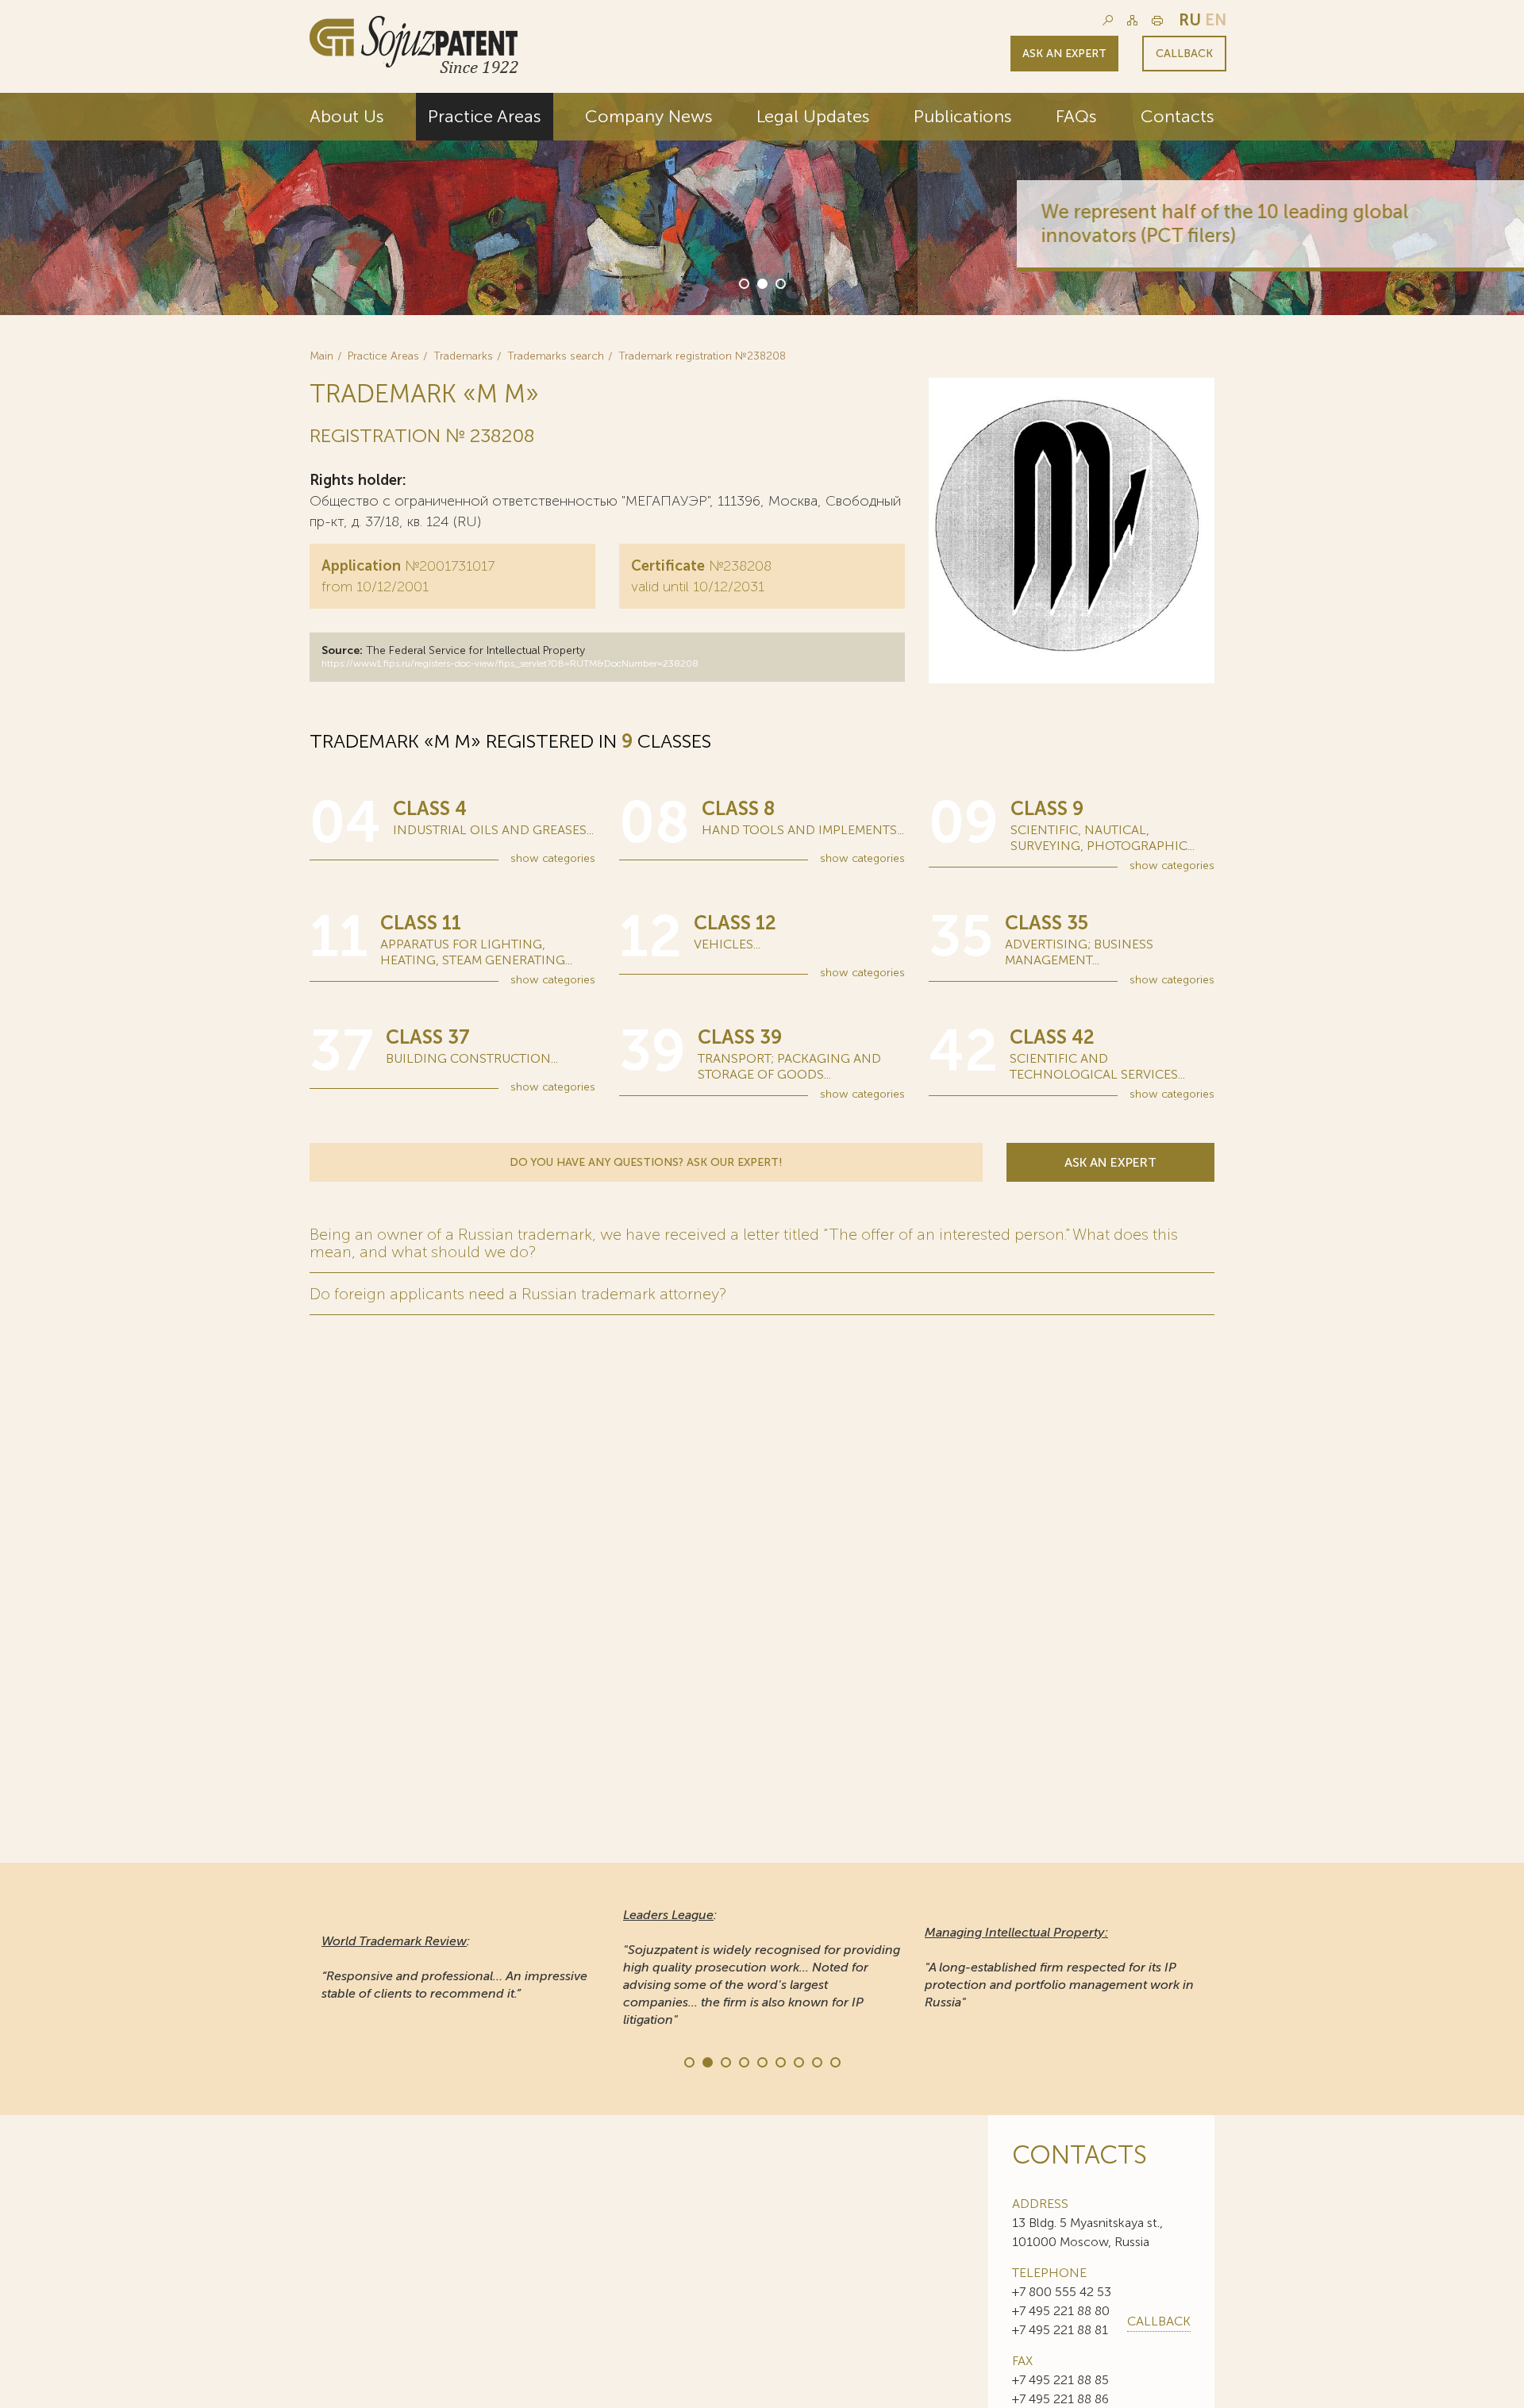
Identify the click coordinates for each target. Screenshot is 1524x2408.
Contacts (1178, 116)
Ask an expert (1064, 54)
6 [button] (779, 2061)
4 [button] (743, 2061)
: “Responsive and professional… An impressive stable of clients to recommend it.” (454, 1967)
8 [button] (816, 2061)
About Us (347, 116)
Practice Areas (485, 116)
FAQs (1076, 116)
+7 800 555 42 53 (1062, 2292)
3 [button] (779, 283)
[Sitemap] (1132, 20)
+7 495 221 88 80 (1061, 2311)
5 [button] (761, 2061)
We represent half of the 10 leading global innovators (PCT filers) (970, 223)
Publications (963, 116)
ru (1190, 20)
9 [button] (834, 2061)
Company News (649, 116)
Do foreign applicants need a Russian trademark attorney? (518, 1294)
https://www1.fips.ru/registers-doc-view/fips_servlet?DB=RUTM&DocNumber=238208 (510, 664)
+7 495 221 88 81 (1060, 2330)
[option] (762, 204)
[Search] (1108, 20)
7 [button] (798, 2061)
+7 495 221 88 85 (1060, 2380)
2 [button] (761, 283)
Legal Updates (813, 116)
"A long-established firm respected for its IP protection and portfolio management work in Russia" (1059, 1967)
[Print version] (1157, 20)
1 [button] (743, 283)
